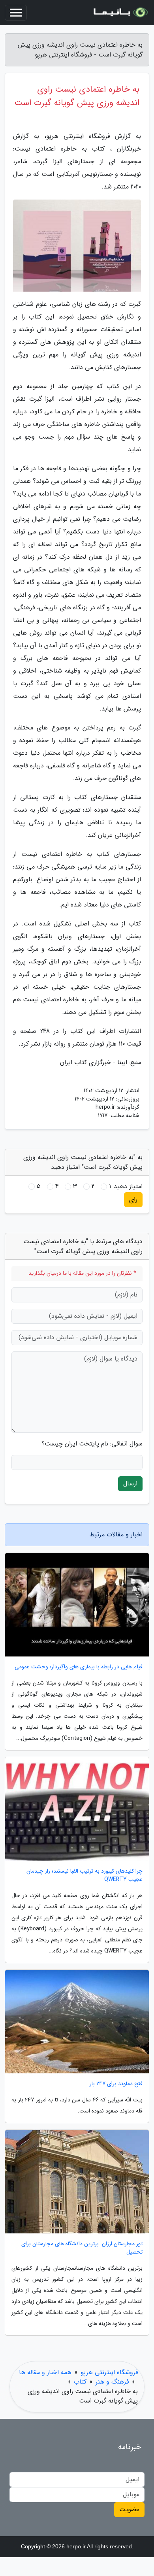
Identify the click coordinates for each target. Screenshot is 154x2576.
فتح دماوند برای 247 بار (116, 2084)
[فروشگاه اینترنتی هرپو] (120, 13)
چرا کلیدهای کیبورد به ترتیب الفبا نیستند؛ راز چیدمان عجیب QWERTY (85, 1875)
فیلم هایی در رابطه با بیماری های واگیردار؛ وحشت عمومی (79, 1667)
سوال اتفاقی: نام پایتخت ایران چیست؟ (92, 1444)
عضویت (129, 2509)
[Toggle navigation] (16, 13)
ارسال (130, 1484)
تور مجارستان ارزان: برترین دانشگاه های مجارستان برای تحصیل (82, 2248)
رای (133, 1199)
